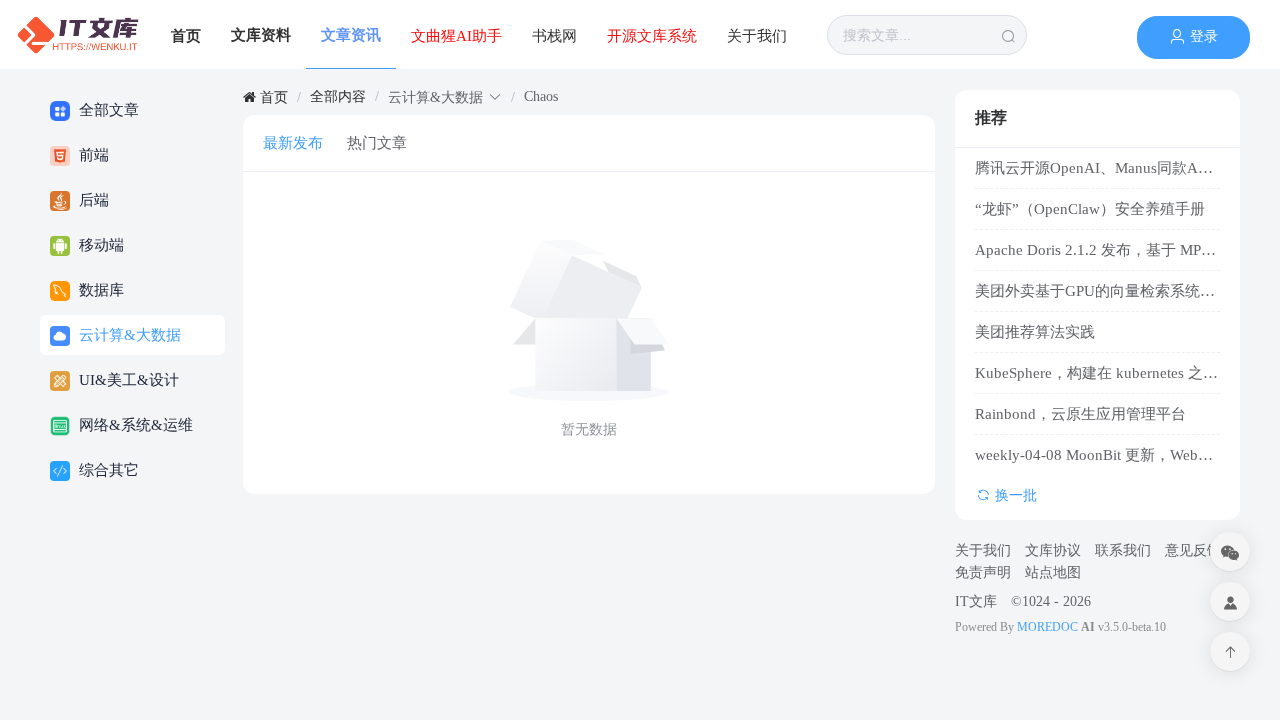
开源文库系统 (652, 36)
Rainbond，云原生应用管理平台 (1080, 414)
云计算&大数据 (128, 335)
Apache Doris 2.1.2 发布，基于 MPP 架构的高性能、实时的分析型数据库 (1097, 250)
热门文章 (377, 143)
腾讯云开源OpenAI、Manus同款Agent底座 (1097, 168)
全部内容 (338, 96)
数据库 (99, 290)
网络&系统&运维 (134, 425)
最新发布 (293, 143)
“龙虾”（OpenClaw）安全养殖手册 (1090, 209)
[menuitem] (78, 35)
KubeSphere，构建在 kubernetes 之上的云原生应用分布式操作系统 (1097, 373)
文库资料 (261, 35)
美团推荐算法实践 (1035, 332)
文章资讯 (351, 35)
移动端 (99, 245)
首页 (186, 36)
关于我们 (757, 36)
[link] (265, 97)
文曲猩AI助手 (456, 36)
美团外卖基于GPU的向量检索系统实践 (1097, 291)
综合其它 (107, 470)
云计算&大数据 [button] (435, 97)
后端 (92, 200)
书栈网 (554, 36)
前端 (92, 155)
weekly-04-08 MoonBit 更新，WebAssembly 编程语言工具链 (1097, 455)
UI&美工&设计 (127, 380)
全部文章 (107, 110)
